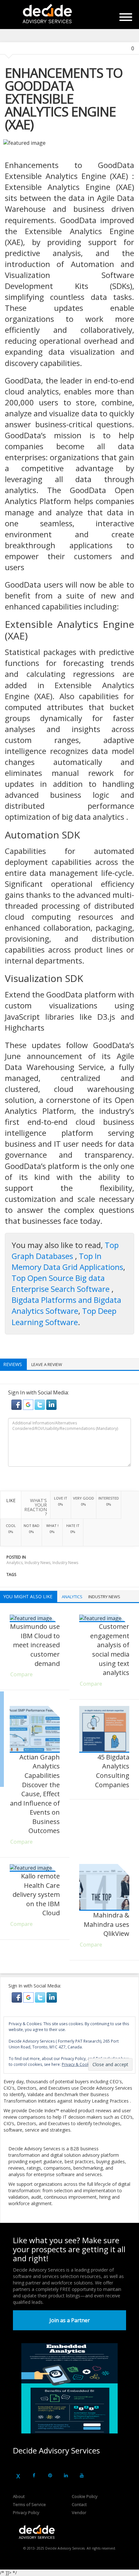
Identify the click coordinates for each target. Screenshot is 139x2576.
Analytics (15, 1563)
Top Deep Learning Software (64, 1316)
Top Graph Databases (65, 1250)
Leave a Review (47, 1364)
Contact (79, 2504)
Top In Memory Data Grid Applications (67, 1261)
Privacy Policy (26, 2512)
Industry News (37, 1563)
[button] (17, 1404)
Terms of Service (29, 2504)
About (19, 2496)
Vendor (79, 2512)
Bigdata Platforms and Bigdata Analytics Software (66, 1305)
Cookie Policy (85, 2496)
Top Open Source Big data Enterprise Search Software (62, 1283)
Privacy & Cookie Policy (83, 2064)
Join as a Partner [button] (70, 2320)
